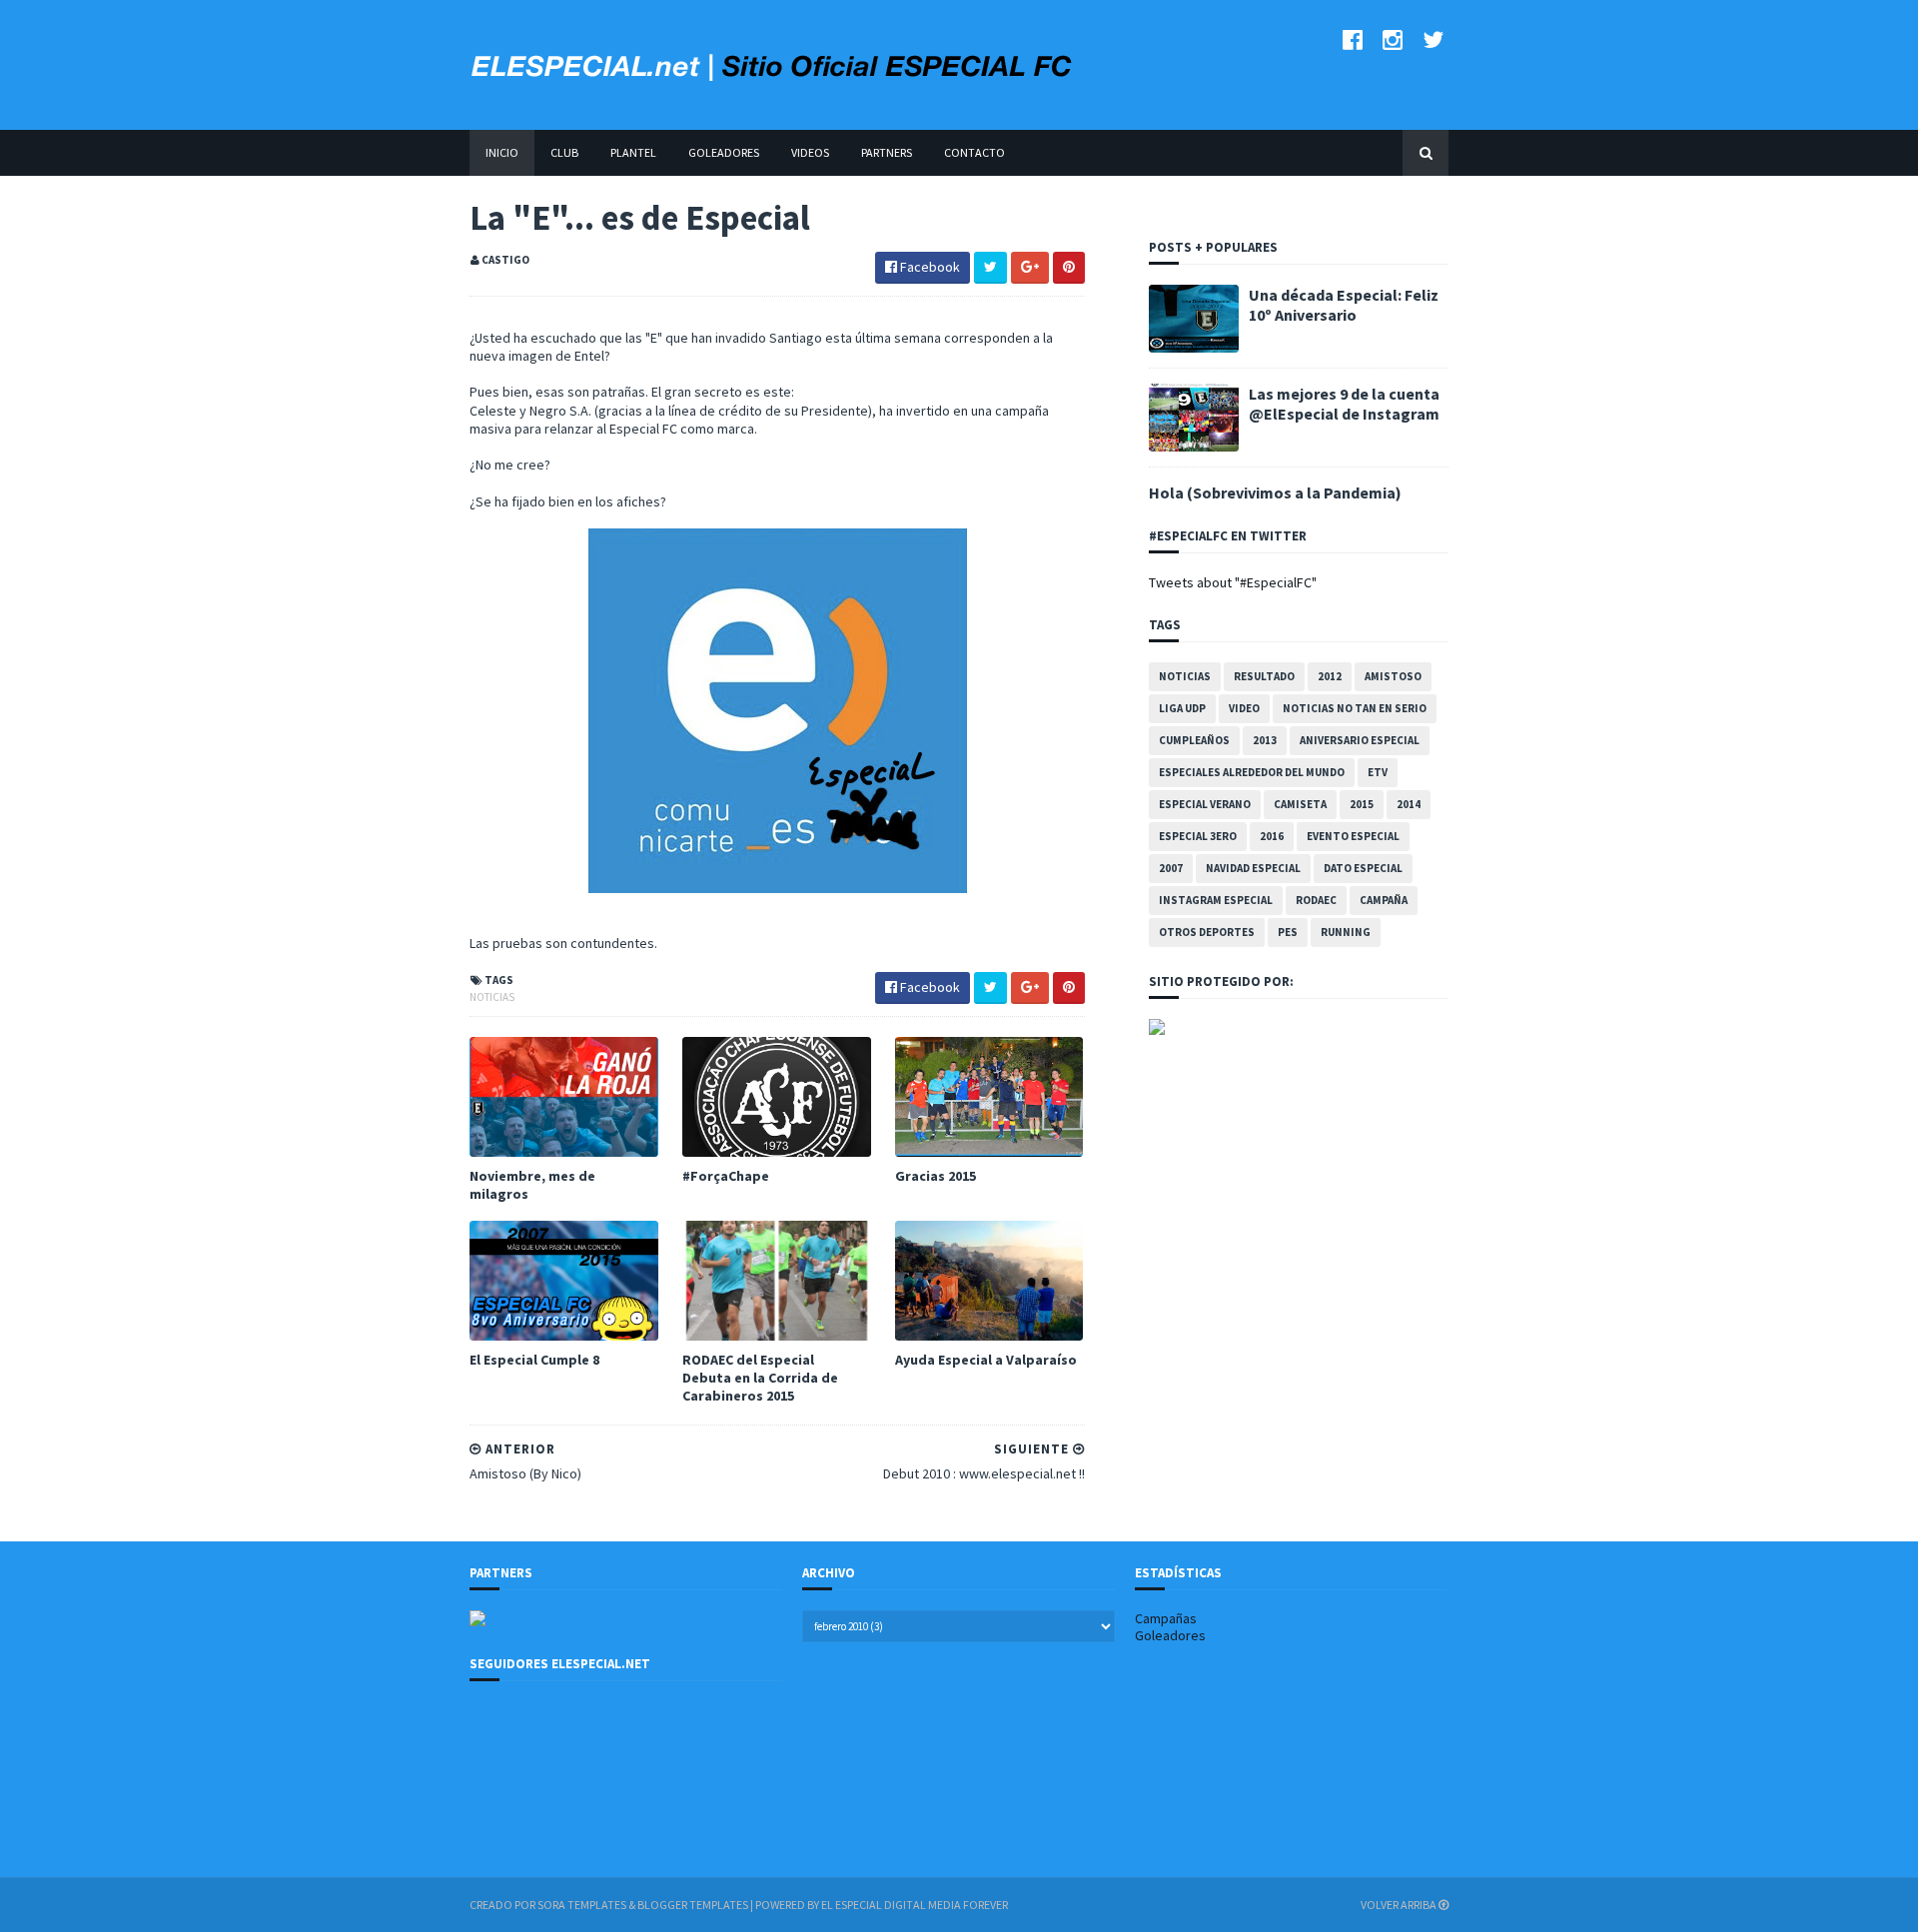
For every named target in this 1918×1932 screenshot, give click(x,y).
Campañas (1166, 1618)
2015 (1362, 804)
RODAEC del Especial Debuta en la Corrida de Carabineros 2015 (760, 1378)
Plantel (633, 152)
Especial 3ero (1198, 836)
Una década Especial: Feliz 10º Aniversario (1344, 305)
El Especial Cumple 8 (534, 1360)
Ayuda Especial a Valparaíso (986, 1360)
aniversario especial (1360, 740)
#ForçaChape (726, 1176)
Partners (887, 152)
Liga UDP (1182, 708)
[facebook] (1353, 39)
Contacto (974, 152)
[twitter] (1433, 39)
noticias (492, 997)
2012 (1330, 676)
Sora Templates (582, 1905)
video (1244, 708)
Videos (810, 152)
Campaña (1384, 900)
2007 (1171, 868)
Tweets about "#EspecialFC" (1233, 582)
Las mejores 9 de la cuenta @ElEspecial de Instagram (1344, 404)
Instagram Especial (1216, 900)
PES (1288, 932)
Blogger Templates (693, 1905)
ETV (1378, 772)
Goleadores (724, 152)
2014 (1409, 804)
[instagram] (1393, 39)
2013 (1265, 740)
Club (564, 152)
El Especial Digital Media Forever (915, 1905)
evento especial (1353, 836)
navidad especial (1253, 868)
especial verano (1205, 804)
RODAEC (1316, 900)
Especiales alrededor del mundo (1252, 772)
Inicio (502, 152)
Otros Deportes (1207, 932)
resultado (1264, 676)
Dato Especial (1363, 868)
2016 (1272, 836)
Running (1346, 932)
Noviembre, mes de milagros (532, 1185)
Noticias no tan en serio (1355, 708)
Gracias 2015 (936, 1176)
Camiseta (1300, 804)
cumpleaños (1194, 740)
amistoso (1393, 676)
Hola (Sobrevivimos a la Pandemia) (1275, 492)
